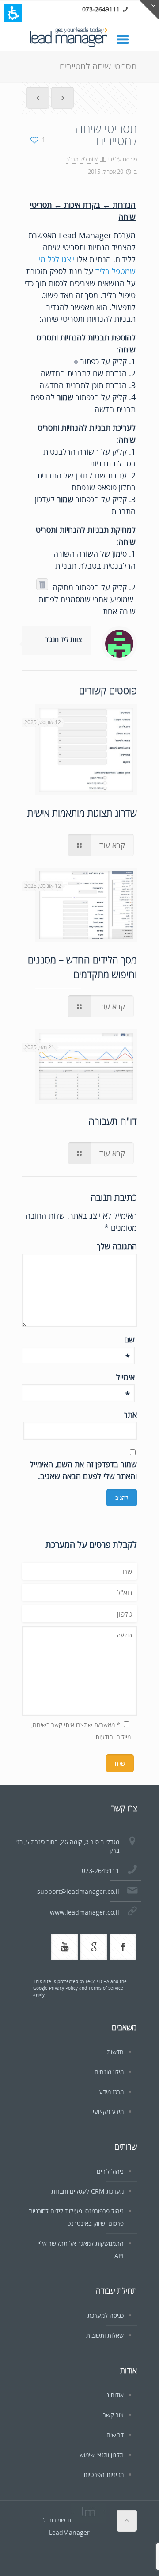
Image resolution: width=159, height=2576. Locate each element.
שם (129, 1340)
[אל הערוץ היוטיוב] (64, 1947)
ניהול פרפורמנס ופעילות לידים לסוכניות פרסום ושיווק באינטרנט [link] (76, 2217)
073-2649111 (101, 9)
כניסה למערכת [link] (106, 2315)
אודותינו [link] (114, 2395)
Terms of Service (106, 1988)
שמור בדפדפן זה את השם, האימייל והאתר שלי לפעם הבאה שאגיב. (83, 1470)
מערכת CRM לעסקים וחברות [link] (87, 2191)
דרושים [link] (115, 2435)
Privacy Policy (63, 1988)
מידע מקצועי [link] (108, 2112)
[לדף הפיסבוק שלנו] (123, 1947)
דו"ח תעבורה (113, 1121)
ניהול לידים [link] (110, 2171)
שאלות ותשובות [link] (105, 2335)
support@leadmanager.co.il (78, 1891)
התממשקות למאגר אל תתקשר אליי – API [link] (78, 2249)
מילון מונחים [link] (109, 2072)
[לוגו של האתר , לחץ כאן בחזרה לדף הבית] (79, 38)
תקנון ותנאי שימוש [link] (102, 2455)
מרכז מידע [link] (111, 2092)
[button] (13, 13)
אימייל (125, 1377)
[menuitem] (38, 99)
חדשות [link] (115, 2052)
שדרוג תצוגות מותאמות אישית (82, 813)
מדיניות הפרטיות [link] (104, 2475)
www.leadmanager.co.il (85, 1912)
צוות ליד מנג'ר (82, 159)
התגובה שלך (117, 1246)
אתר (130, 1414)
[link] (127, 39)
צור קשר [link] (113, 2415)
